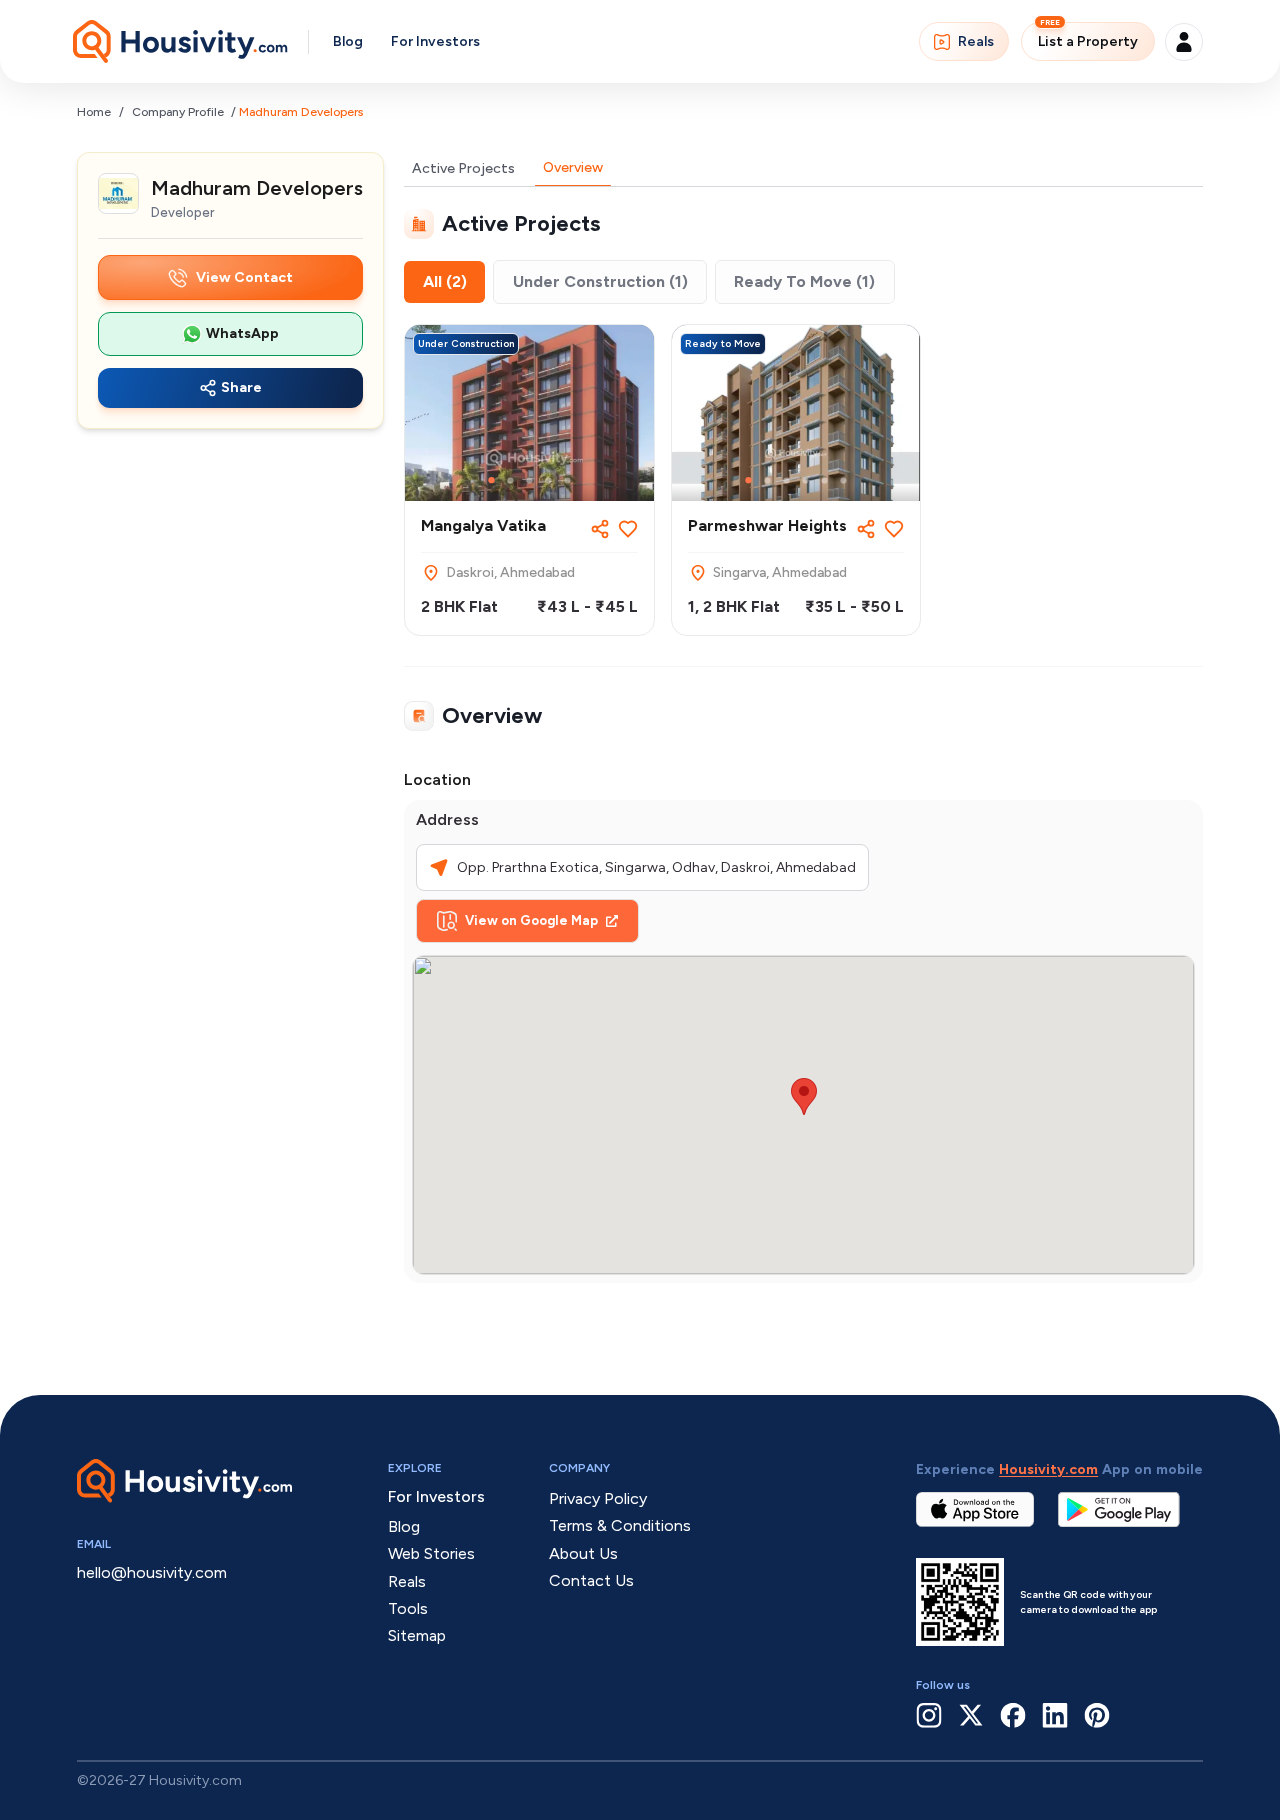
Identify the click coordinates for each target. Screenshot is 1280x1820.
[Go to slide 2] (510, 480)
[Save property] (628, 529)
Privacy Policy (598, 1498)
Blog (348, 41)
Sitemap (417, 1635)
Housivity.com (1048, 1469)
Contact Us (591, 1580)
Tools (408, 1608)
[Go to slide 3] (529, 480)
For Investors (435, 41)
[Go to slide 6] (843, 480)
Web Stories (431, 1553)
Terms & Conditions (620, 1525)
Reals (976, 41)
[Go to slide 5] (567, 480)
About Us (583, 1553)
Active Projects (463, 168)
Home (94, 112)
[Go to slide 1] (491, 480)
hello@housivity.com (152, 1572)
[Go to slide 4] (548, 480)
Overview (573, 167)
